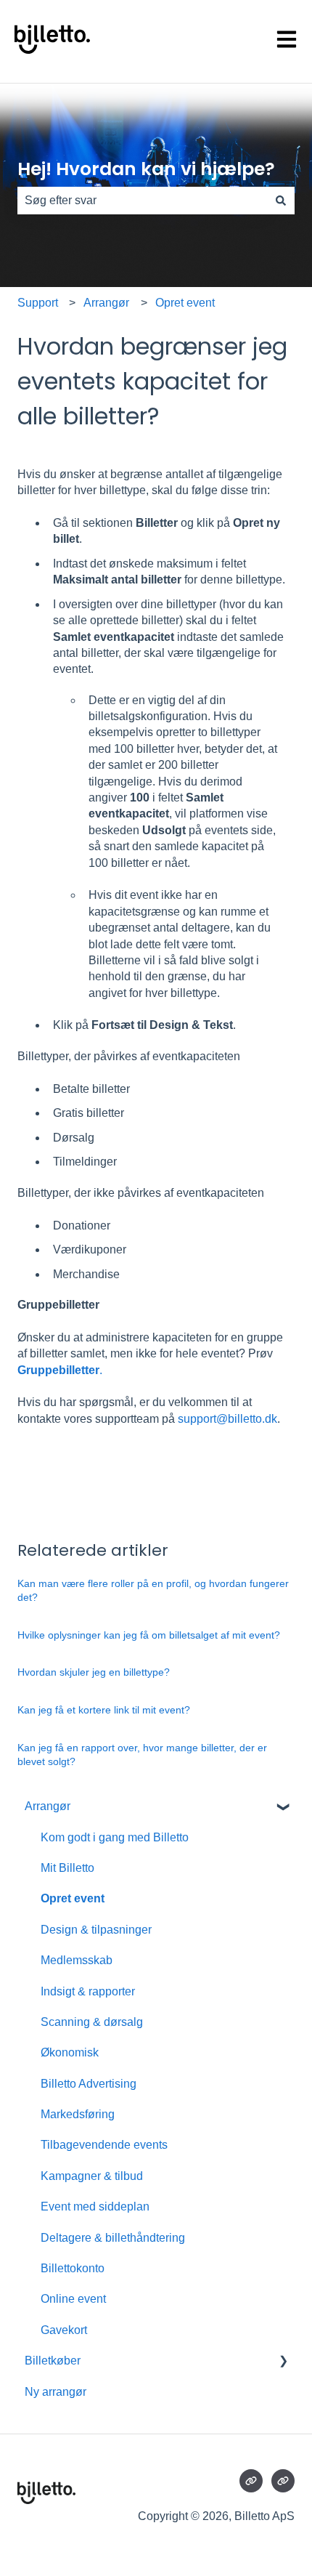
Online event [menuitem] (73, 2299)
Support (38, 303)
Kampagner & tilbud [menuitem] (92, 2176)
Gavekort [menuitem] (64, 2330)
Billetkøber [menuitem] (53, 2361)
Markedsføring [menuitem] (78, 2114)
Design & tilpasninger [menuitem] (96, 1930)
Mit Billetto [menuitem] (67, 1868)
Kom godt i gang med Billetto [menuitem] (115, 1837)
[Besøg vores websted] (251, 2481)
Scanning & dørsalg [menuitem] (92, 2022)
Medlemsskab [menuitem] (77, 1960)
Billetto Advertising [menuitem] (89, 2084)
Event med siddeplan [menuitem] (95, 2206)
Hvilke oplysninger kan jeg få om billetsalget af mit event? (149, 1635)
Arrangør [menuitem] (48, 1806)
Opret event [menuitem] (73, 1898)
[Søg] (281, 201)
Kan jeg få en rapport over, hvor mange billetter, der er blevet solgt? (142, 1755)
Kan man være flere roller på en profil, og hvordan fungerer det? (153, 1591)
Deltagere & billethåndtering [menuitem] (113, 2238)
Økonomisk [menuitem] (70, 2052)
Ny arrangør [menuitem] (56, 2392)
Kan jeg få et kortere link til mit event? (104, 1710)
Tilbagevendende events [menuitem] (104, 2145)
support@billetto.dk (227, 1419)
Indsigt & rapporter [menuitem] (88, 1991)
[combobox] (142, 201)
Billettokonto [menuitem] (73, 2268)
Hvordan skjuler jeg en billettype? (94, 1672)
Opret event (185, 303)
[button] (283, 1808)
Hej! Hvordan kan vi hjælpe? (146, 169)
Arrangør (106, 303)
